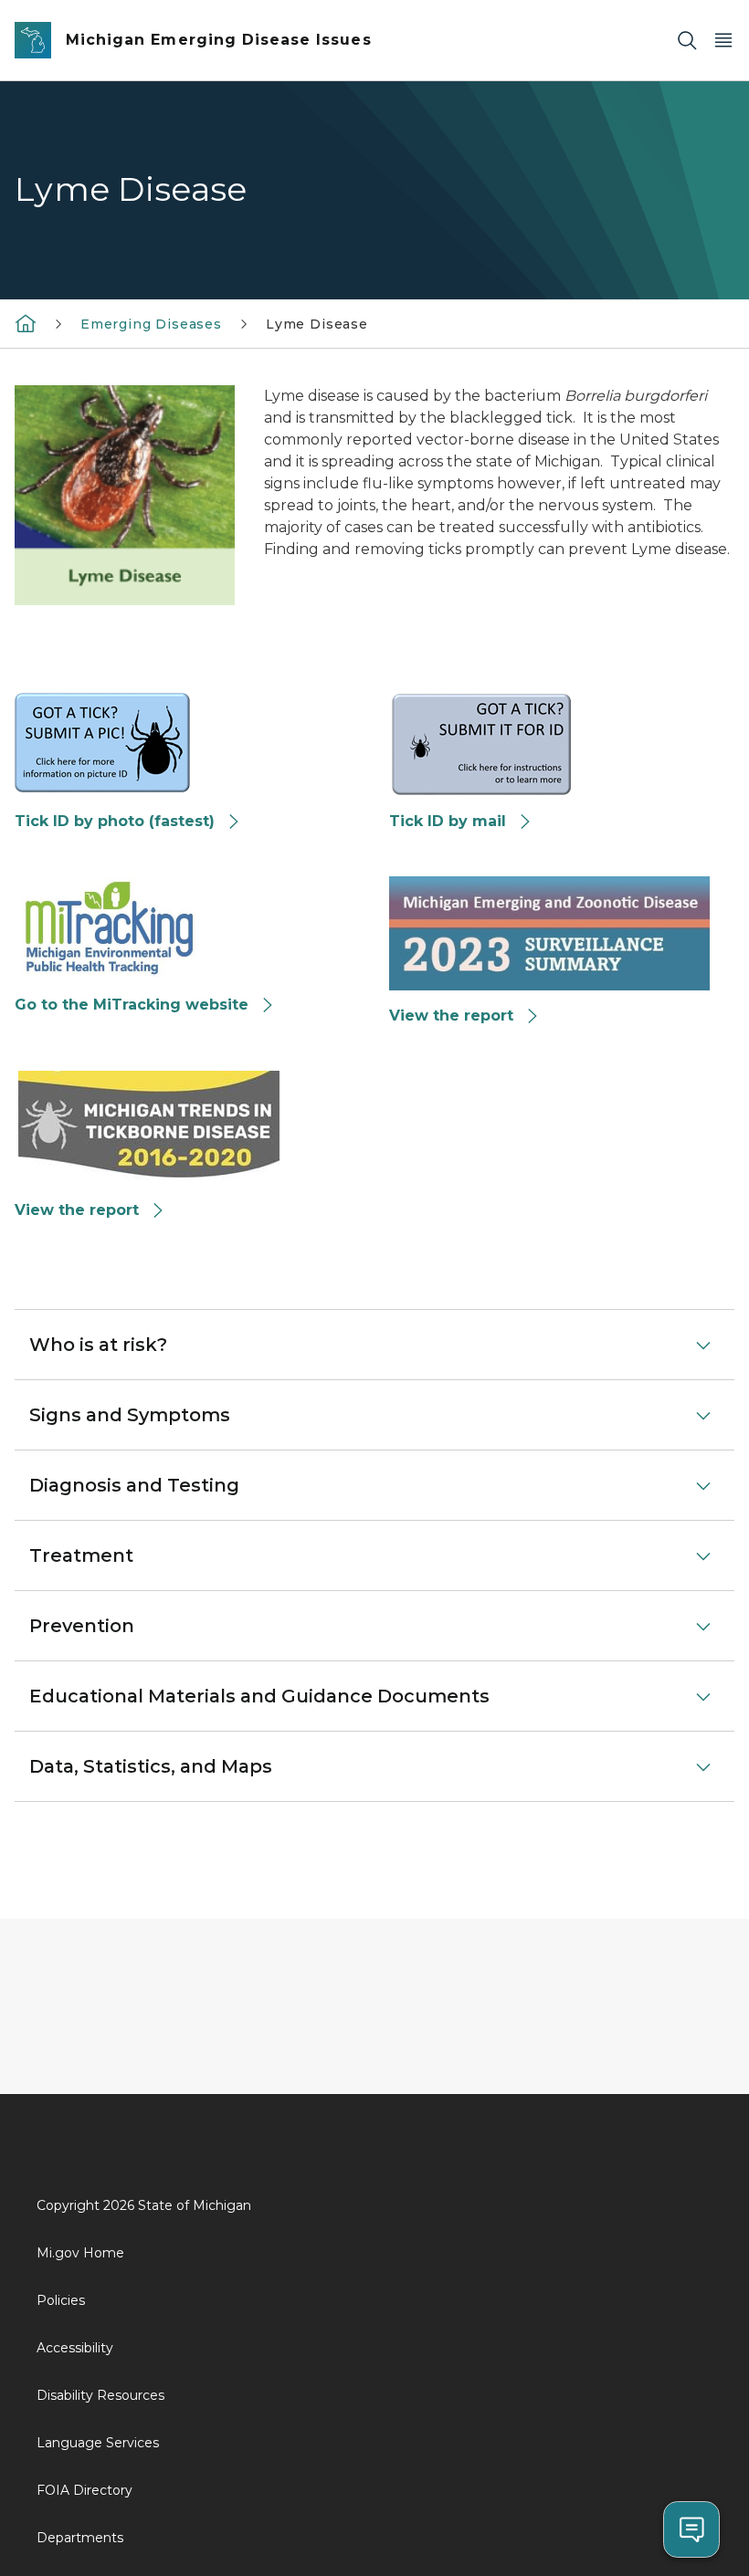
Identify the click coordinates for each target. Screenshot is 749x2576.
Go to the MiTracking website (132, 1005)
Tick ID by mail (448, 821)
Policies (61, 2300)
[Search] (687, 41)
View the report (451, 1016)
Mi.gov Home (80, 2253)
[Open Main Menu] (723, 41)
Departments (80, 2538)
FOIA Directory (84, 2490)
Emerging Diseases (151, 324)
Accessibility (75, 2348)
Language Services (98, 2443)
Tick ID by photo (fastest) (115, 821)
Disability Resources (100, 2395)
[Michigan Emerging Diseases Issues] (26, 323)
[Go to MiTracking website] (109, 927)
